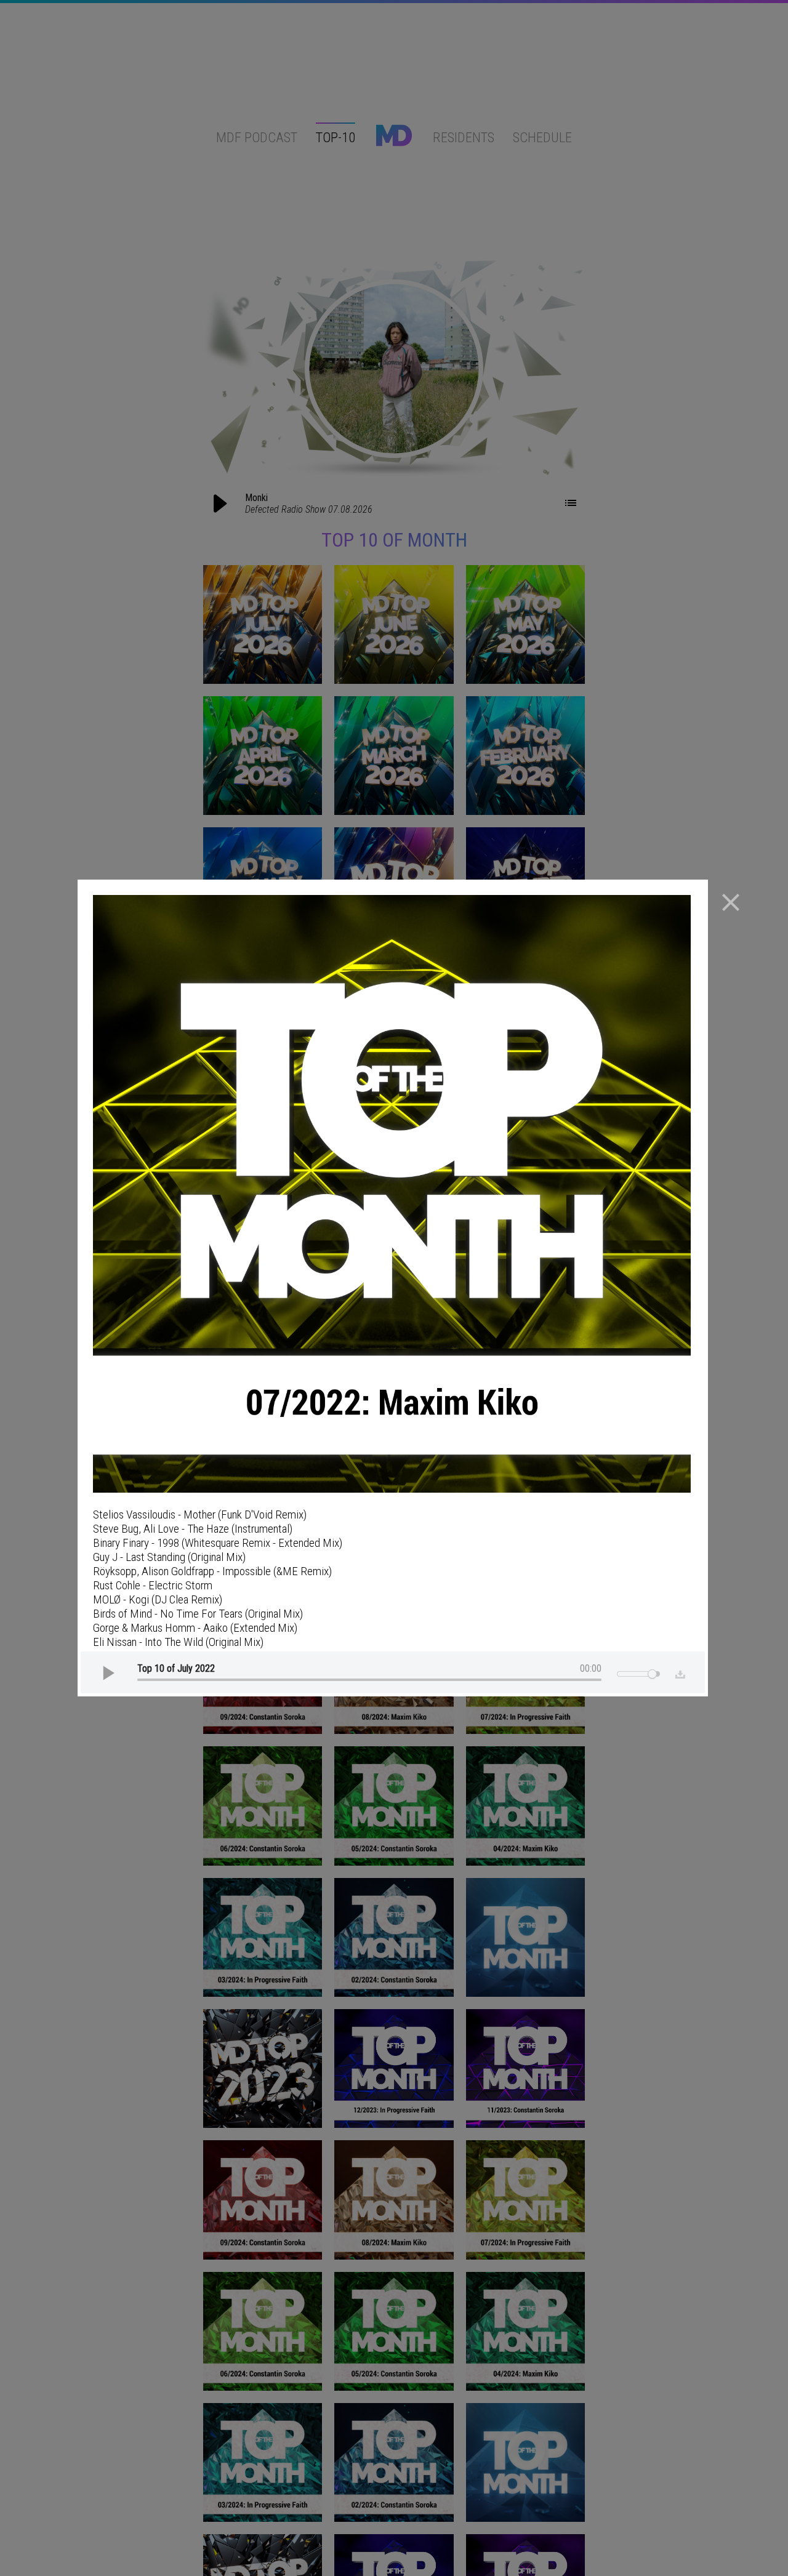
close (731, 902)
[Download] (677, 1672)
